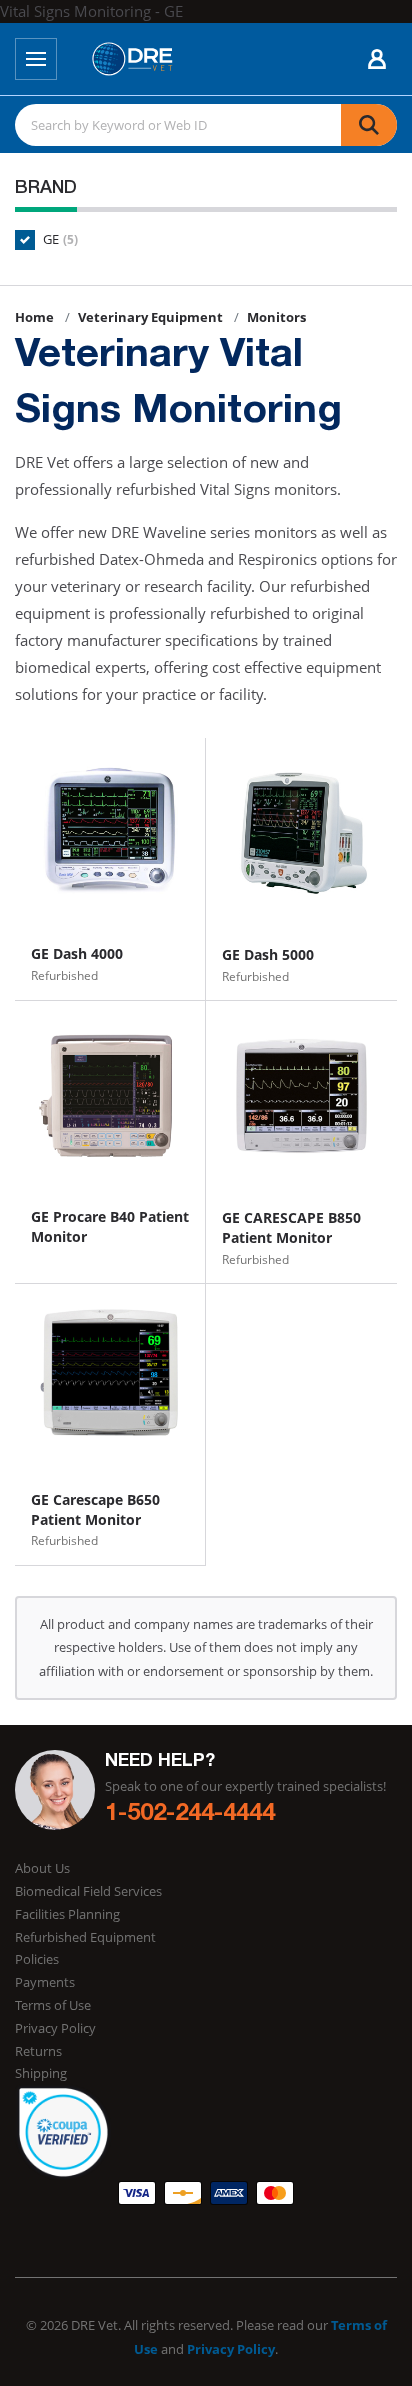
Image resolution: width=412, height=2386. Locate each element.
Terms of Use (53, 2005)
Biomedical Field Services (88, 1891)
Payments (45, 1982)
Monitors (276, 317)
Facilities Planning (67, 1914)
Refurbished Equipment (85, 1937)
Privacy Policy (55, 2028)
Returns (38, 2051)
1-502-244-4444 (190, 1815)
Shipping (41, 2073)
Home (34, 317)
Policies (37, 1959)
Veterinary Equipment (150, 317)
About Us (42, 1868)
